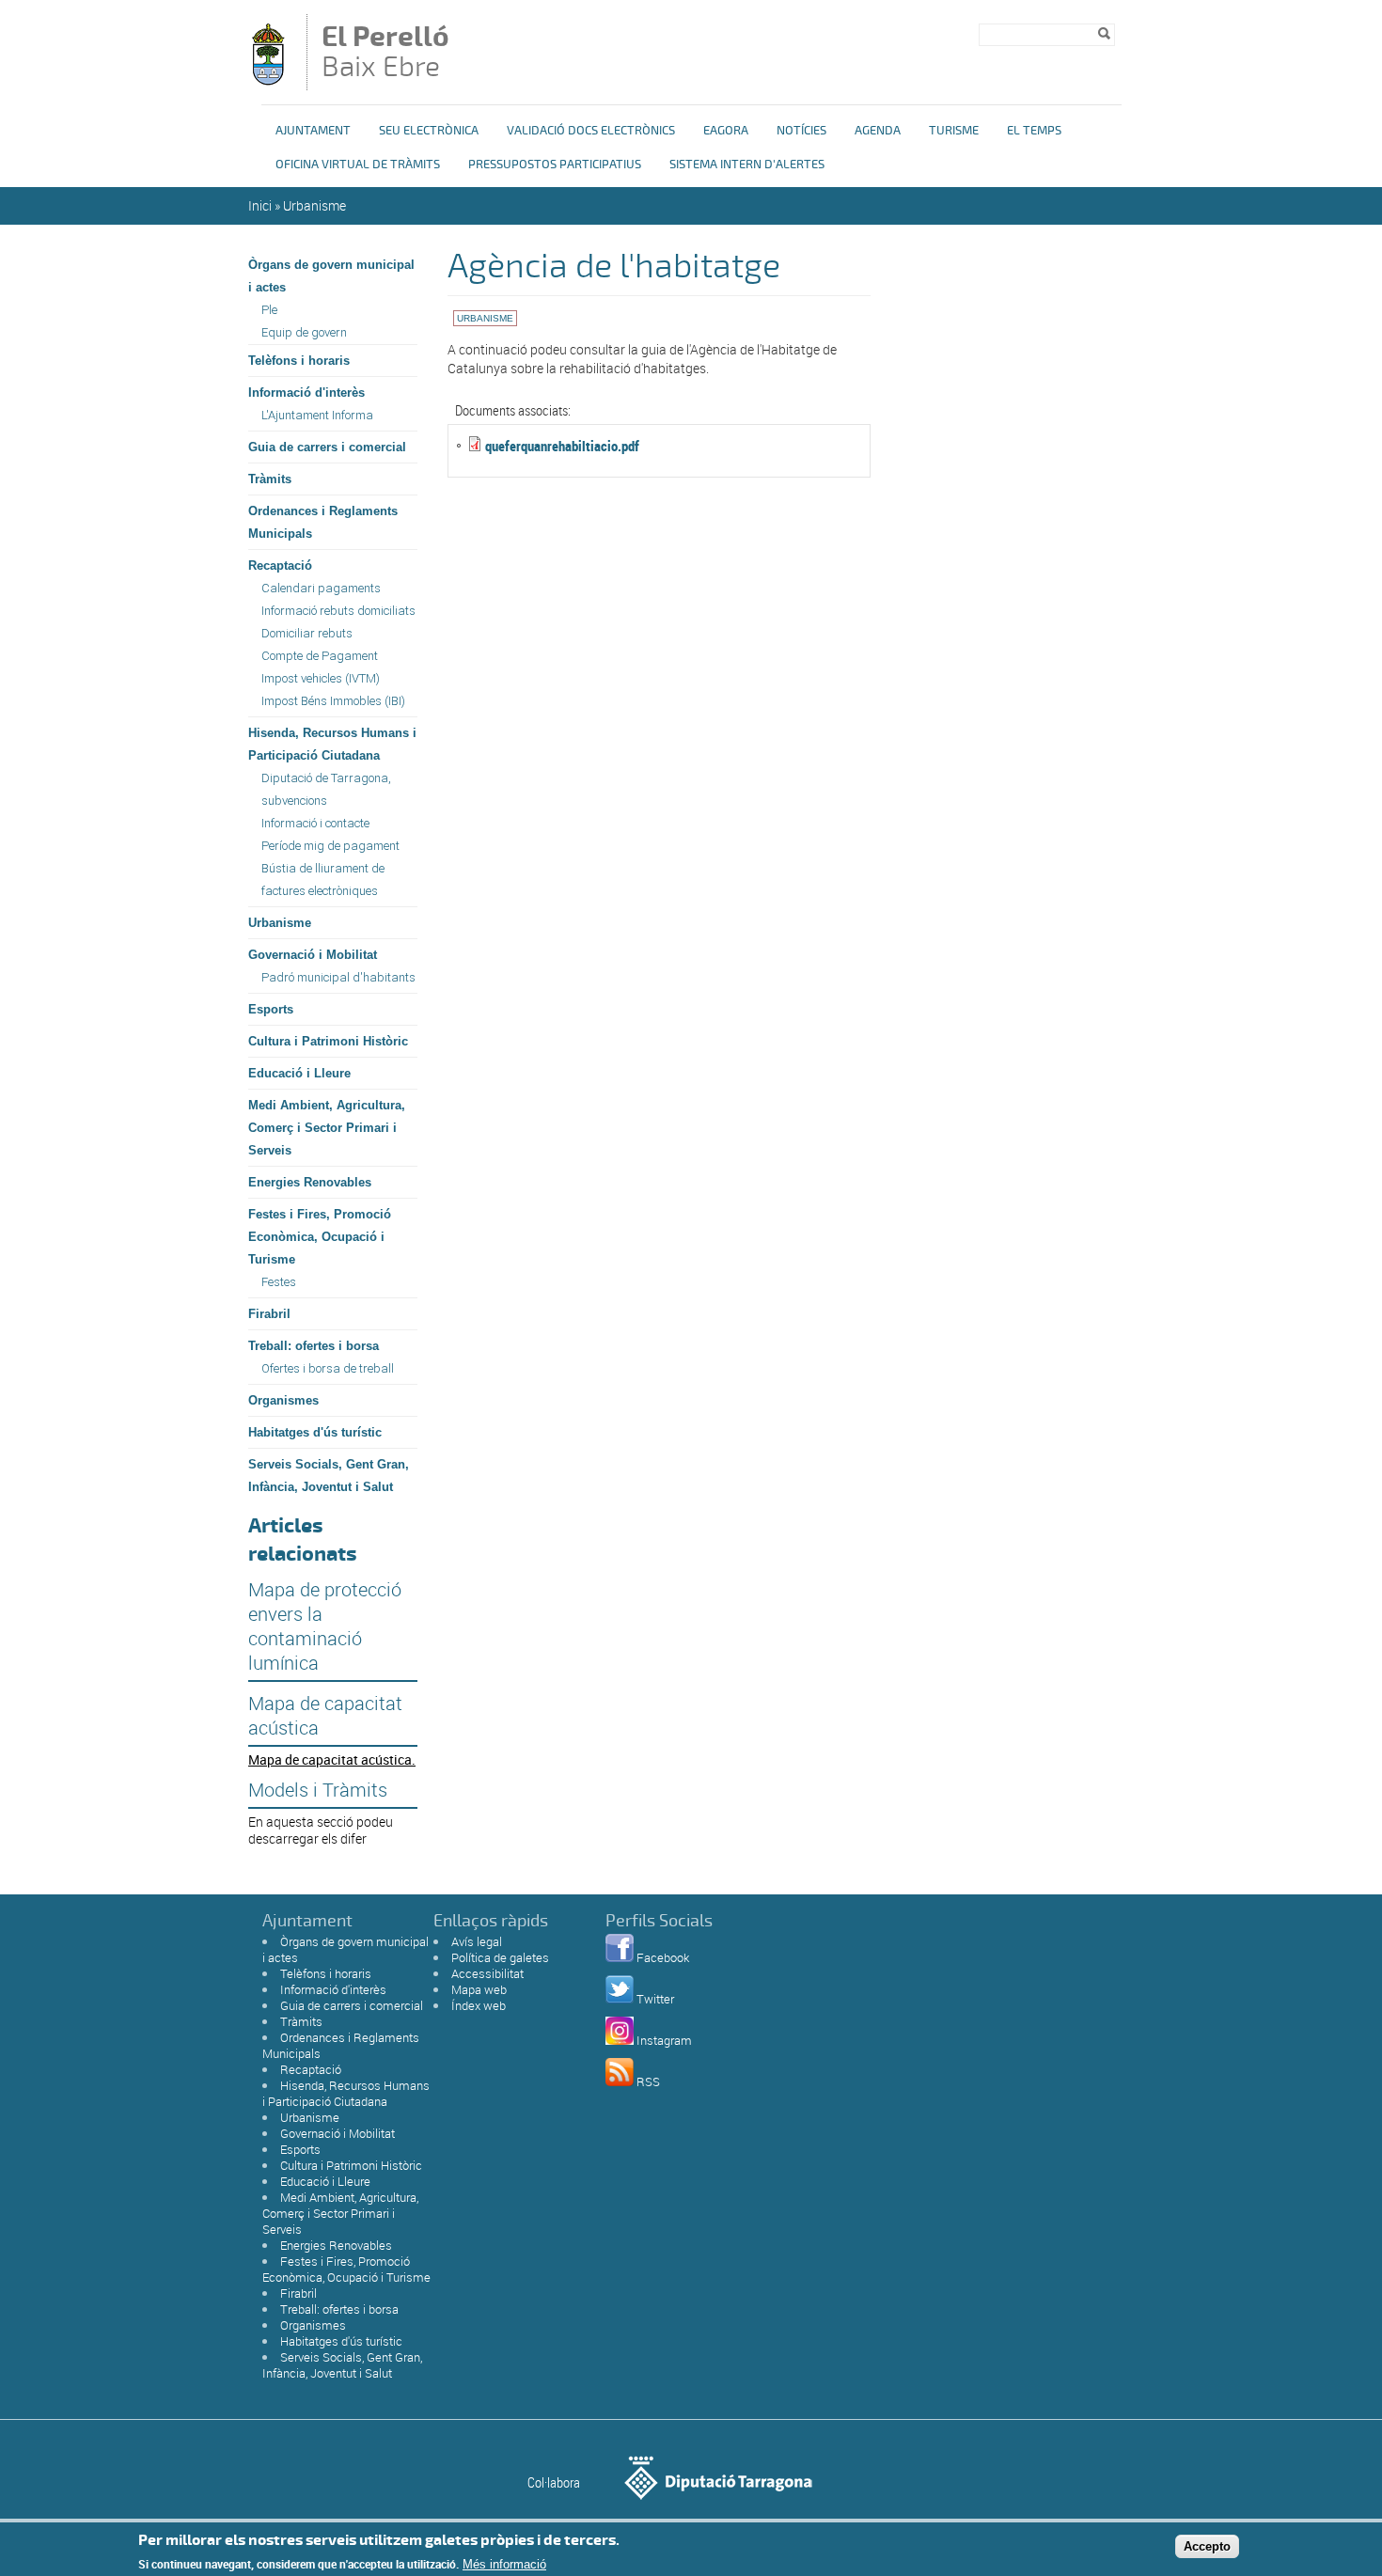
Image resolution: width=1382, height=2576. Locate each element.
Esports (271, 1009)
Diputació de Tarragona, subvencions (326, 789)
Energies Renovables (310, 1182)
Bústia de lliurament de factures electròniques (323, 880)
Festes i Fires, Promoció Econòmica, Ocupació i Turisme (320, 1237)
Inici (260, 205)
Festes (279, 1282)
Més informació (504, 2564)
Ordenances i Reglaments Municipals (323, 522)
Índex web (479, 2005)
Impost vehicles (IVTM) (321, 678)
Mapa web (479, 1989)
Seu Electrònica (429, 131)
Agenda (878, 131)
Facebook (663, 1957)
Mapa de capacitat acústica (325, 1716)
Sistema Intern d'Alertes (747, 165)
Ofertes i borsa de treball (328, 1368)
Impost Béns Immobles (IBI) (333, 701)
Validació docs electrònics (591, 131)
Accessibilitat (487, 1973)
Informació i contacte (315, 823)
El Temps (1034, 131)
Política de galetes (500, 1957)
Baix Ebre (385, 54)
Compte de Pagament (320, 656)
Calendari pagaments (321, 588)
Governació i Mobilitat (313, 955)
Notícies (801, 131)
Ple (269, 310)
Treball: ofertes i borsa (314, 1346)
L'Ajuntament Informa (317, 415)
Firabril (269, 1314)
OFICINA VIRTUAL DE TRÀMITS (358, 165)
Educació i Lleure (299, 1073)
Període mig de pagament (330, 846)
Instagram (664, 2040)
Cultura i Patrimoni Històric (328, 1041)
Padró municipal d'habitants (338, 977)
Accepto (1207, 2546)
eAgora (726, 131)
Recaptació (280, 565)
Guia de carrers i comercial (327, 447)
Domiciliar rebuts (307, 633)
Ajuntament (313, 131)
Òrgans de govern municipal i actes (331, 276)
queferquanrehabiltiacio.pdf (562, 446)
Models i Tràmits (318, 1790)
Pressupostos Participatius (555, 165)
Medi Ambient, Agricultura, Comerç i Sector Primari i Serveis (327, 1128)
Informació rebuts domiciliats (338, 611)
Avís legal (477, 1941)
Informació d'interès (306, 393)
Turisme (954, 131)
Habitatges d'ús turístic (315, 1432)
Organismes (283, 1400)
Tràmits (270, 479)
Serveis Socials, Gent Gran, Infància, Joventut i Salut (329, 1476)
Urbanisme (314, 205)
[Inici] (268, 81)
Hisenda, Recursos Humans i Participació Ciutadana (332, 744)
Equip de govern (304, 332)
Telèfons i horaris (299, 361)
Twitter (655, 1999)
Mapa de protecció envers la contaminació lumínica (325, 1626)
